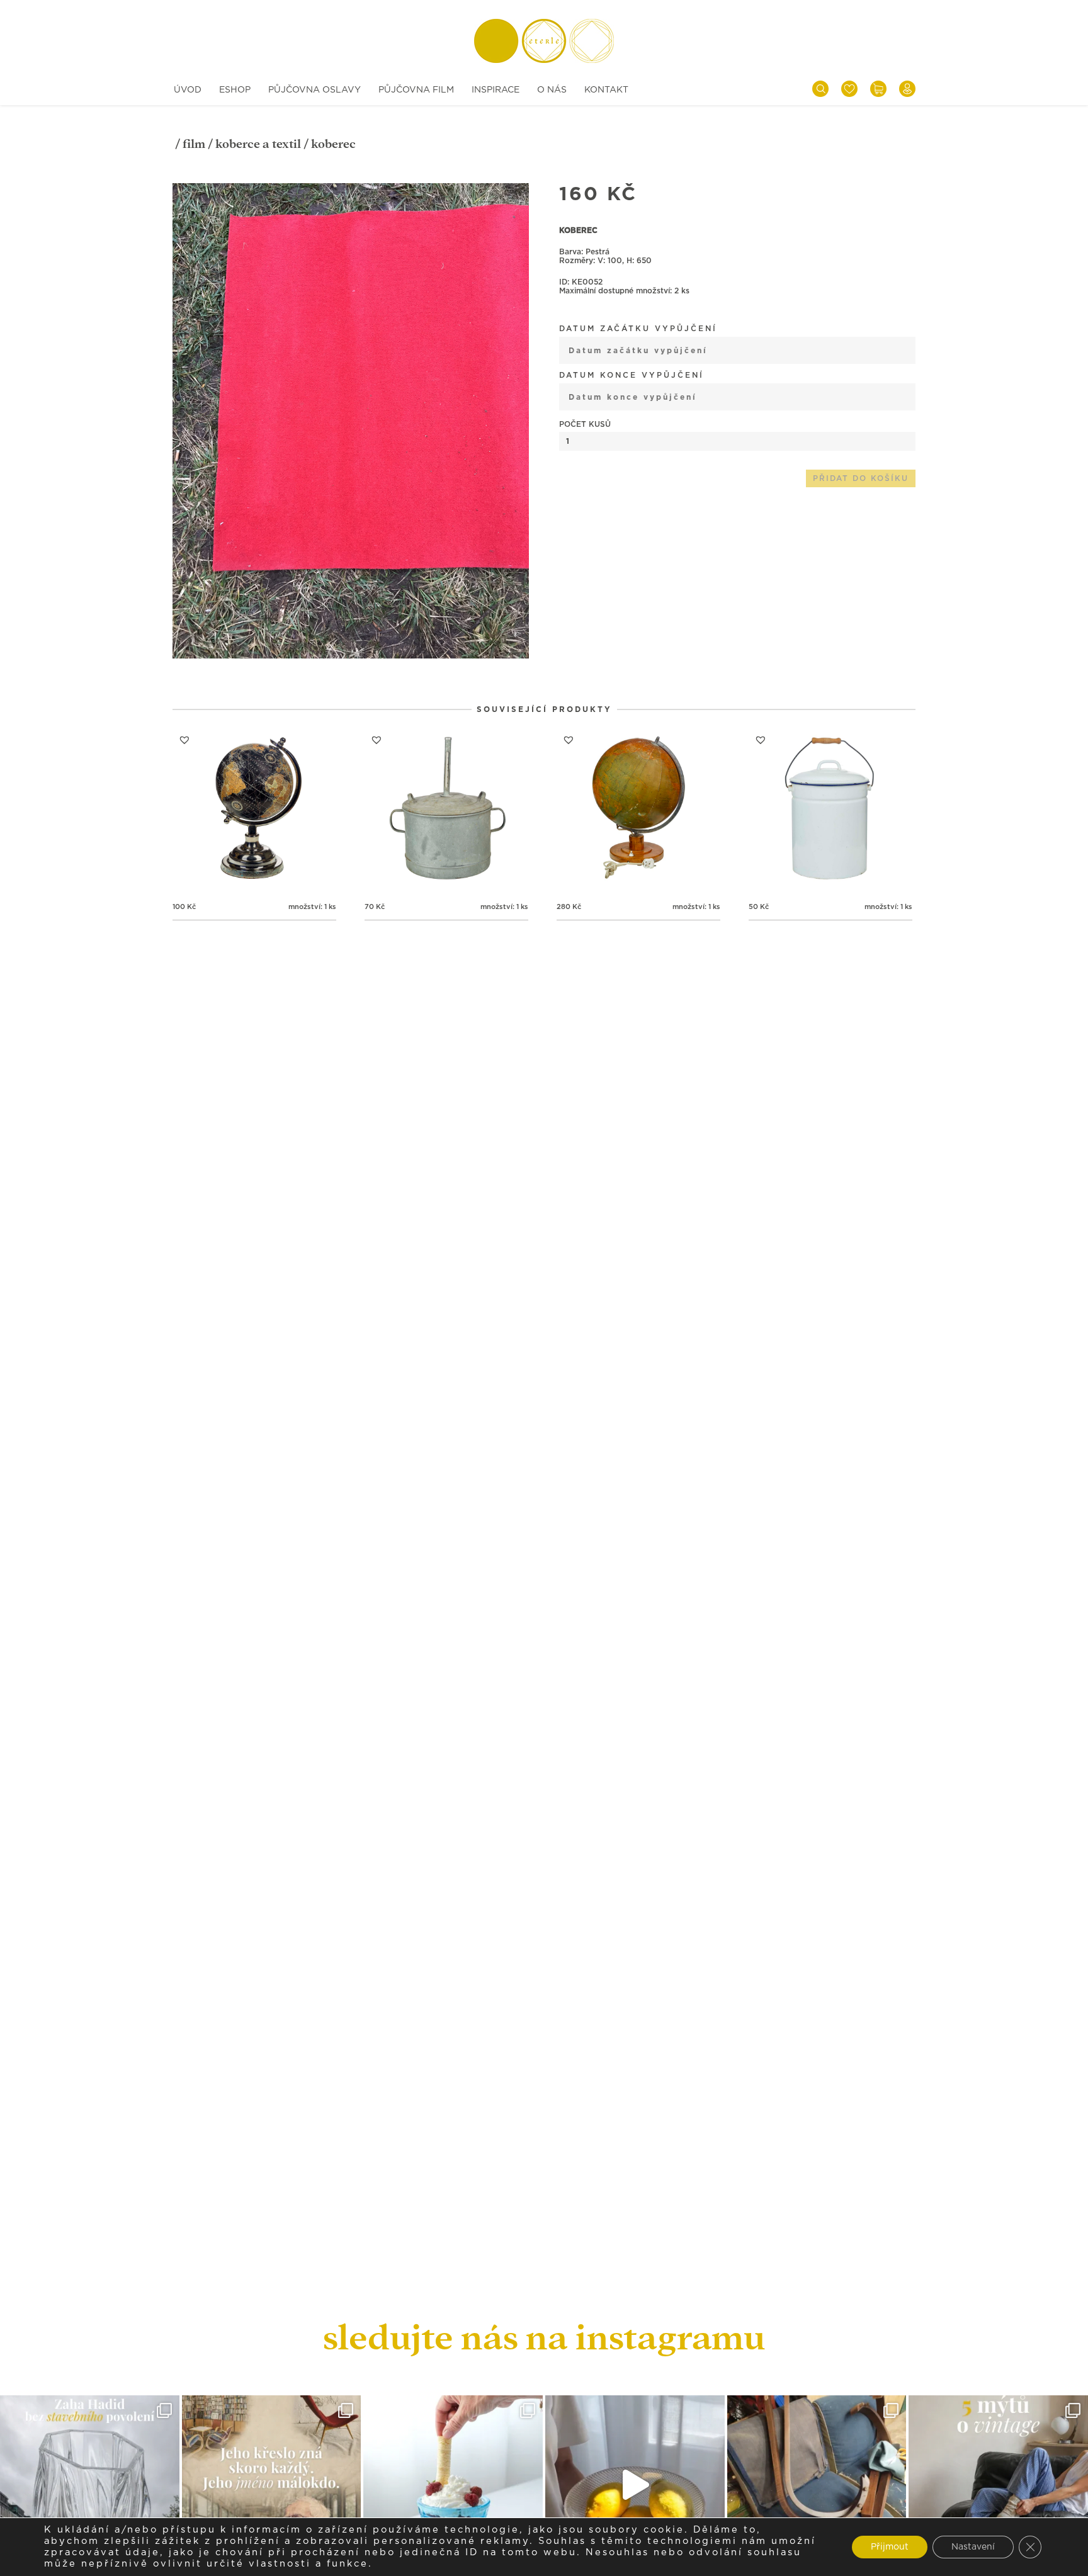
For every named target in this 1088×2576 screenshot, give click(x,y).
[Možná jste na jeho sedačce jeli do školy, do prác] (272, 2485)
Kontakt (606, 90)
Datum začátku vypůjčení (638, 329)
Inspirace (496, 90)
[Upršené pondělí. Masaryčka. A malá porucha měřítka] (90, 2485)
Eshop (235, 90)
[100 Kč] (254, 810)
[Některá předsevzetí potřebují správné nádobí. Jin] (453, 2485)
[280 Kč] (638, 810)
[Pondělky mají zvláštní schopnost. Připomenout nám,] (635, 2485)
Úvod (188, 90)
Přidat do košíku (861, 478)
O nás (552, 90)
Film (194, 144)
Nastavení (973, 2547)
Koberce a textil (258, 144)
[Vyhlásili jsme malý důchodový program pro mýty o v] (998, 2485)
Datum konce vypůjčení (632, 375)
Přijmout (890, 2547)
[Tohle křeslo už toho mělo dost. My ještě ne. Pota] (817, 2485)
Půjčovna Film (416, 90)
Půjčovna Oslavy (314, 90)
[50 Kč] (830, 810)
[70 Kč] (446, 810)
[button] (523, 189)
